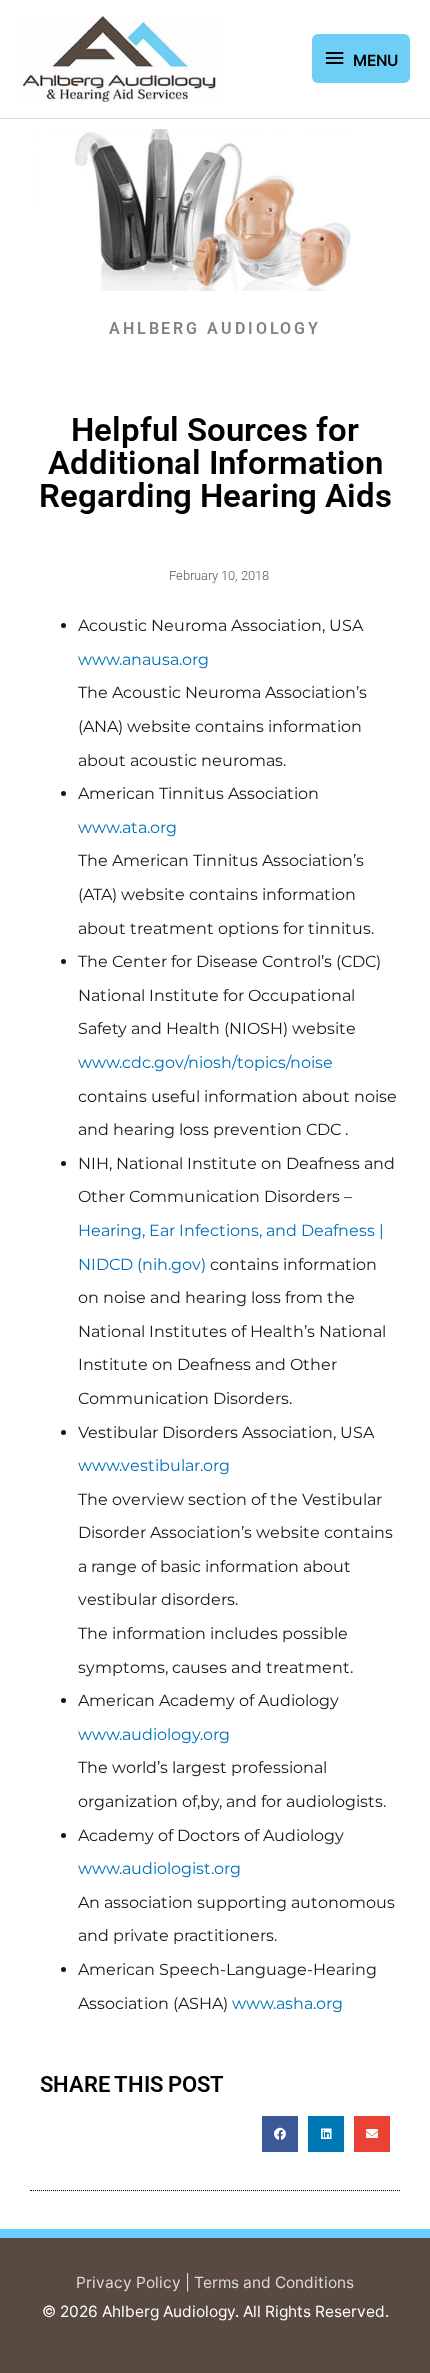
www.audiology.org (154, 1734)
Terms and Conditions (274, 2282)
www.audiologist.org (159, 1868)
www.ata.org (127, 827)
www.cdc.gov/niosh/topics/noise (205, 1062)
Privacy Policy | (135, 2282)
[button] (280, 2134)
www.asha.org (287, 2003)
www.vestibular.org (154, 1465)
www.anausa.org (143, 659)
